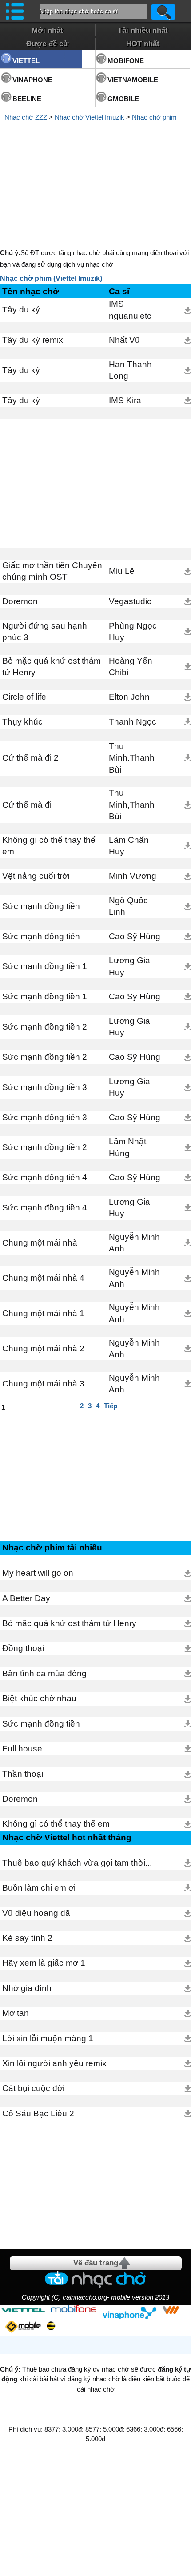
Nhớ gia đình (27, 1988)
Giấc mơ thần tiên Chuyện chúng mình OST (52, 571)
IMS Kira (125, 400)
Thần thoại (23, 1774)
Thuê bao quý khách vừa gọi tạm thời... (77, 1863)
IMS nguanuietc (130, 310)
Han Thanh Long (130, 370)
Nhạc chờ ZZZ (26, 117)
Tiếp (111, 1406)
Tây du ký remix (33, 340)
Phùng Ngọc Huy (133, 631)
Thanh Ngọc (133, 722)
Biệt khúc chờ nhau (39, 1698)
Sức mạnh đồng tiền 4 (45, 1177)
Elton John (129, 697)
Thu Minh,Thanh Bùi (132, 758)
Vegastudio (130, 601)
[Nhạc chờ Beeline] (51, 2326)
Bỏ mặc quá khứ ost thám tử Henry (52, 667)
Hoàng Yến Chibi (131, 667)
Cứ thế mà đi (27, 805)
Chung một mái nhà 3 (43, 1384)
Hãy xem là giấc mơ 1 (44, 1963)
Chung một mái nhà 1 (43, 1313)
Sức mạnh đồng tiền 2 (45, 1027)
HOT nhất (143, 44)
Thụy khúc (22, 722)
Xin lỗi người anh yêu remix (54, 2063)
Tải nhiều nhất (143, 30)
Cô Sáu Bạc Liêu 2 (38, 2113)
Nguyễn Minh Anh (134, 1243)
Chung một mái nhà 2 (43, 1348)
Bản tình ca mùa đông (44, 1673)
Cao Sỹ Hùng (135, 936)
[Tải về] (188, 310)
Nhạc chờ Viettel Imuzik (90, 117)
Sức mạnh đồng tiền (41, 906)
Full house (22, 1749)
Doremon (20, 601)
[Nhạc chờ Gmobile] (23, 2327)
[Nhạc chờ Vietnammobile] (171, 2310)
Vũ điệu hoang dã (36, 1913)
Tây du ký (21, 310)
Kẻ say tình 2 (27, 1938)
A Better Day (26, 1598)
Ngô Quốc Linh (128, 906)
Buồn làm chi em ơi (39, 1888)
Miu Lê (122, 571)
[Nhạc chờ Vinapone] (130, 2313)
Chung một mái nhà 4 (43, 1278)
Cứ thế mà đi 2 (30, 758)
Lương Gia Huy (129, 966)
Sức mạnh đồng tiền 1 (45, 966)
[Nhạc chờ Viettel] (23, 2310)
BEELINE (27, 99)
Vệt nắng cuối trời (36, 876)
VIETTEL (26, 61)
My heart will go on (38, 1573)
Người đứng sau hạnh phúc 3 (45, 631)
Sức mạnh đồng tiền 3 (45, 1087)
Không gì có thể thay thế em (49, 846)
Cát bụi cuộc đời (33, 2088)
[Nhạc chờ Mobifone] (74, 2310)
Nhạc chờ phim (154, 117)
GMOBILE (123, 99)
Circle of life (24, 697)
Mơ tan (16, 2013)
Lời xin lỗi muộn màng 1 (48, 2038)
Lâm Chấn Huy (129, 846)
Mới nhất (47, 30)
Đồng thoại (23, 1648)
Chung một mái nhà (40, 1243)
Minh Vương (133, 876)
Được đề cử (47, 44)
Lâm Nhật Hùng (127, 1147)
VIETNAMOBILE (133, 80)
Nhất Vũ (124, 340)
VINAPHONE (32, 80)
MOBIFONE (126, 61)
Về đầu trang (96, 2263)
